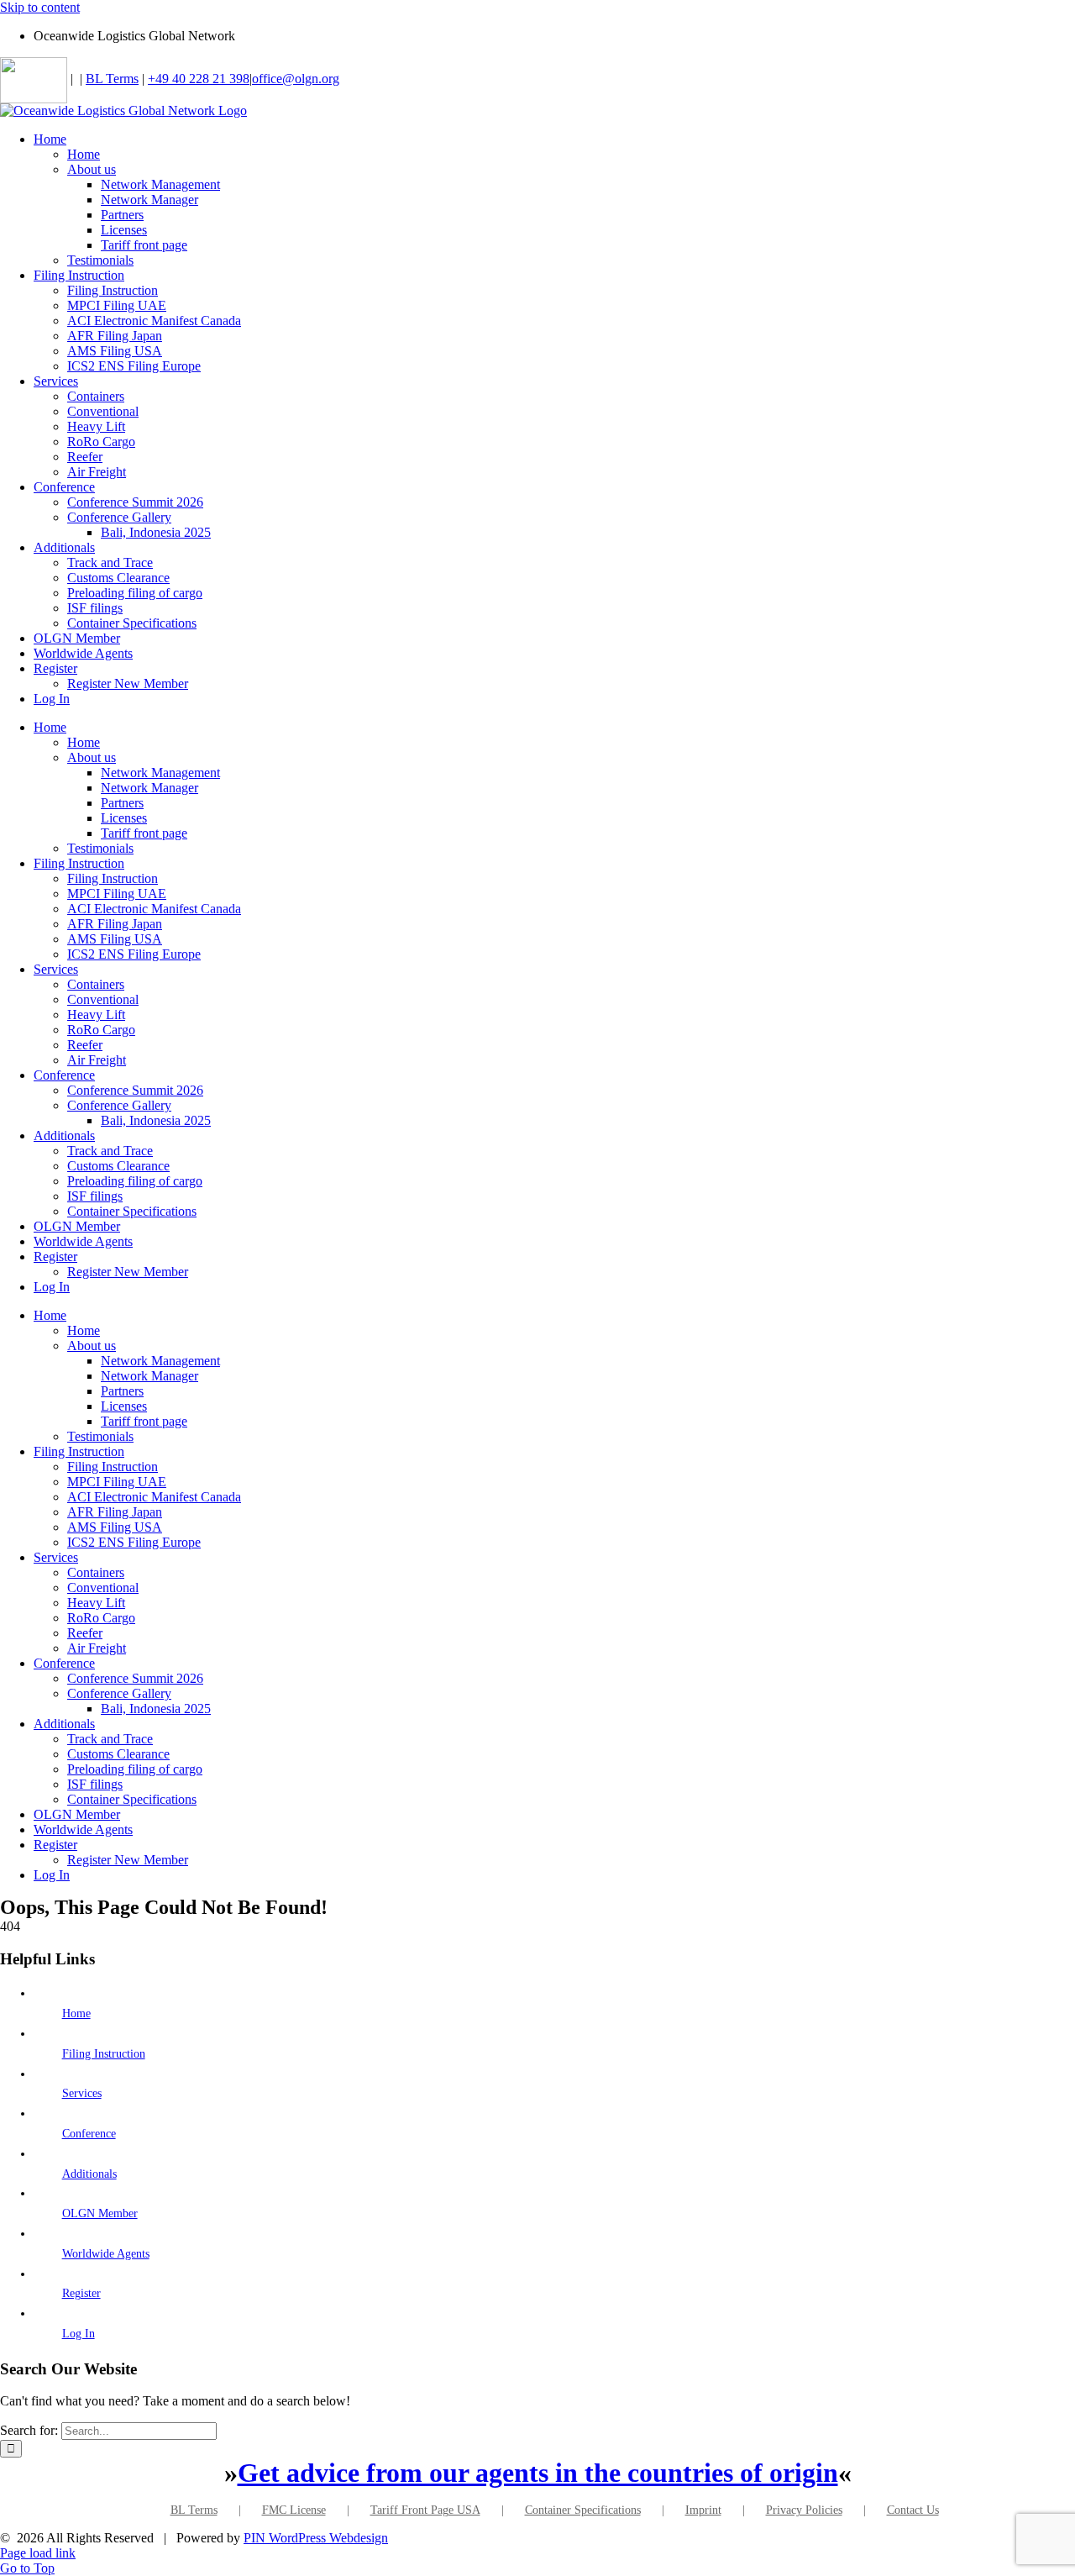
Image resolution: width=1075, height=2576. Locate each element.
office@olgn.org (296, 79)
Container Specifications (583, 2510)
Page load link (38, 2553)
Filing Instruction (104, 2054)
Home (76, 2013)
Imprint (703, 2510)
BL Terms (112, 79)
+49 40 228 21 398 (199, 79)
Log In (79, 2334)
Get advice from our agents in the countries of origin (538, 2473)
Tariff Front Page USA (425, 2510)
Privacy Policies (804, 2510)
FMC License (294, 2510)
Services (82, 2093)
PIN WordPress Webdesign (316, 2538)
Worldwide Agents (106, 2254)
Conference (89, 2134)
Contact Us (913, 2510)
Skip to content (40, 7)
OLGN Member (100, 2213)
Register (81, 2293)
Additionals (89, 2174)
